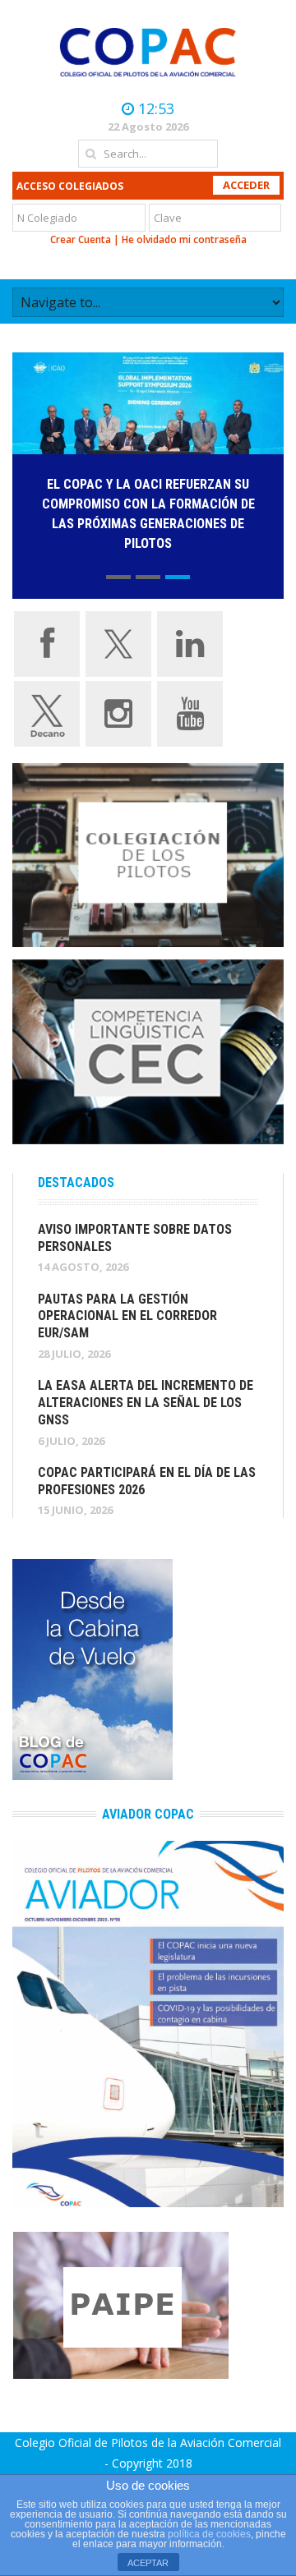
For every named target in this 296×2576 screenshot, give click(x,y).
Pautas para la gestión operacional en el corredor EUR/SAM (127, 1316)
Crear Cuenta (81, 239)
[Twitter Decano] (47, 712)
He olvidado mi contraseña (184, 239)
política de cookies (209, 2534)
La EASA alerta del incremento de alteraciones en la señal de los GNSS (146, 1403)
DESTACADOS (76, 1182)
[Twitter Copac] (118, 642)
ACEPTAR (148, 2563)
